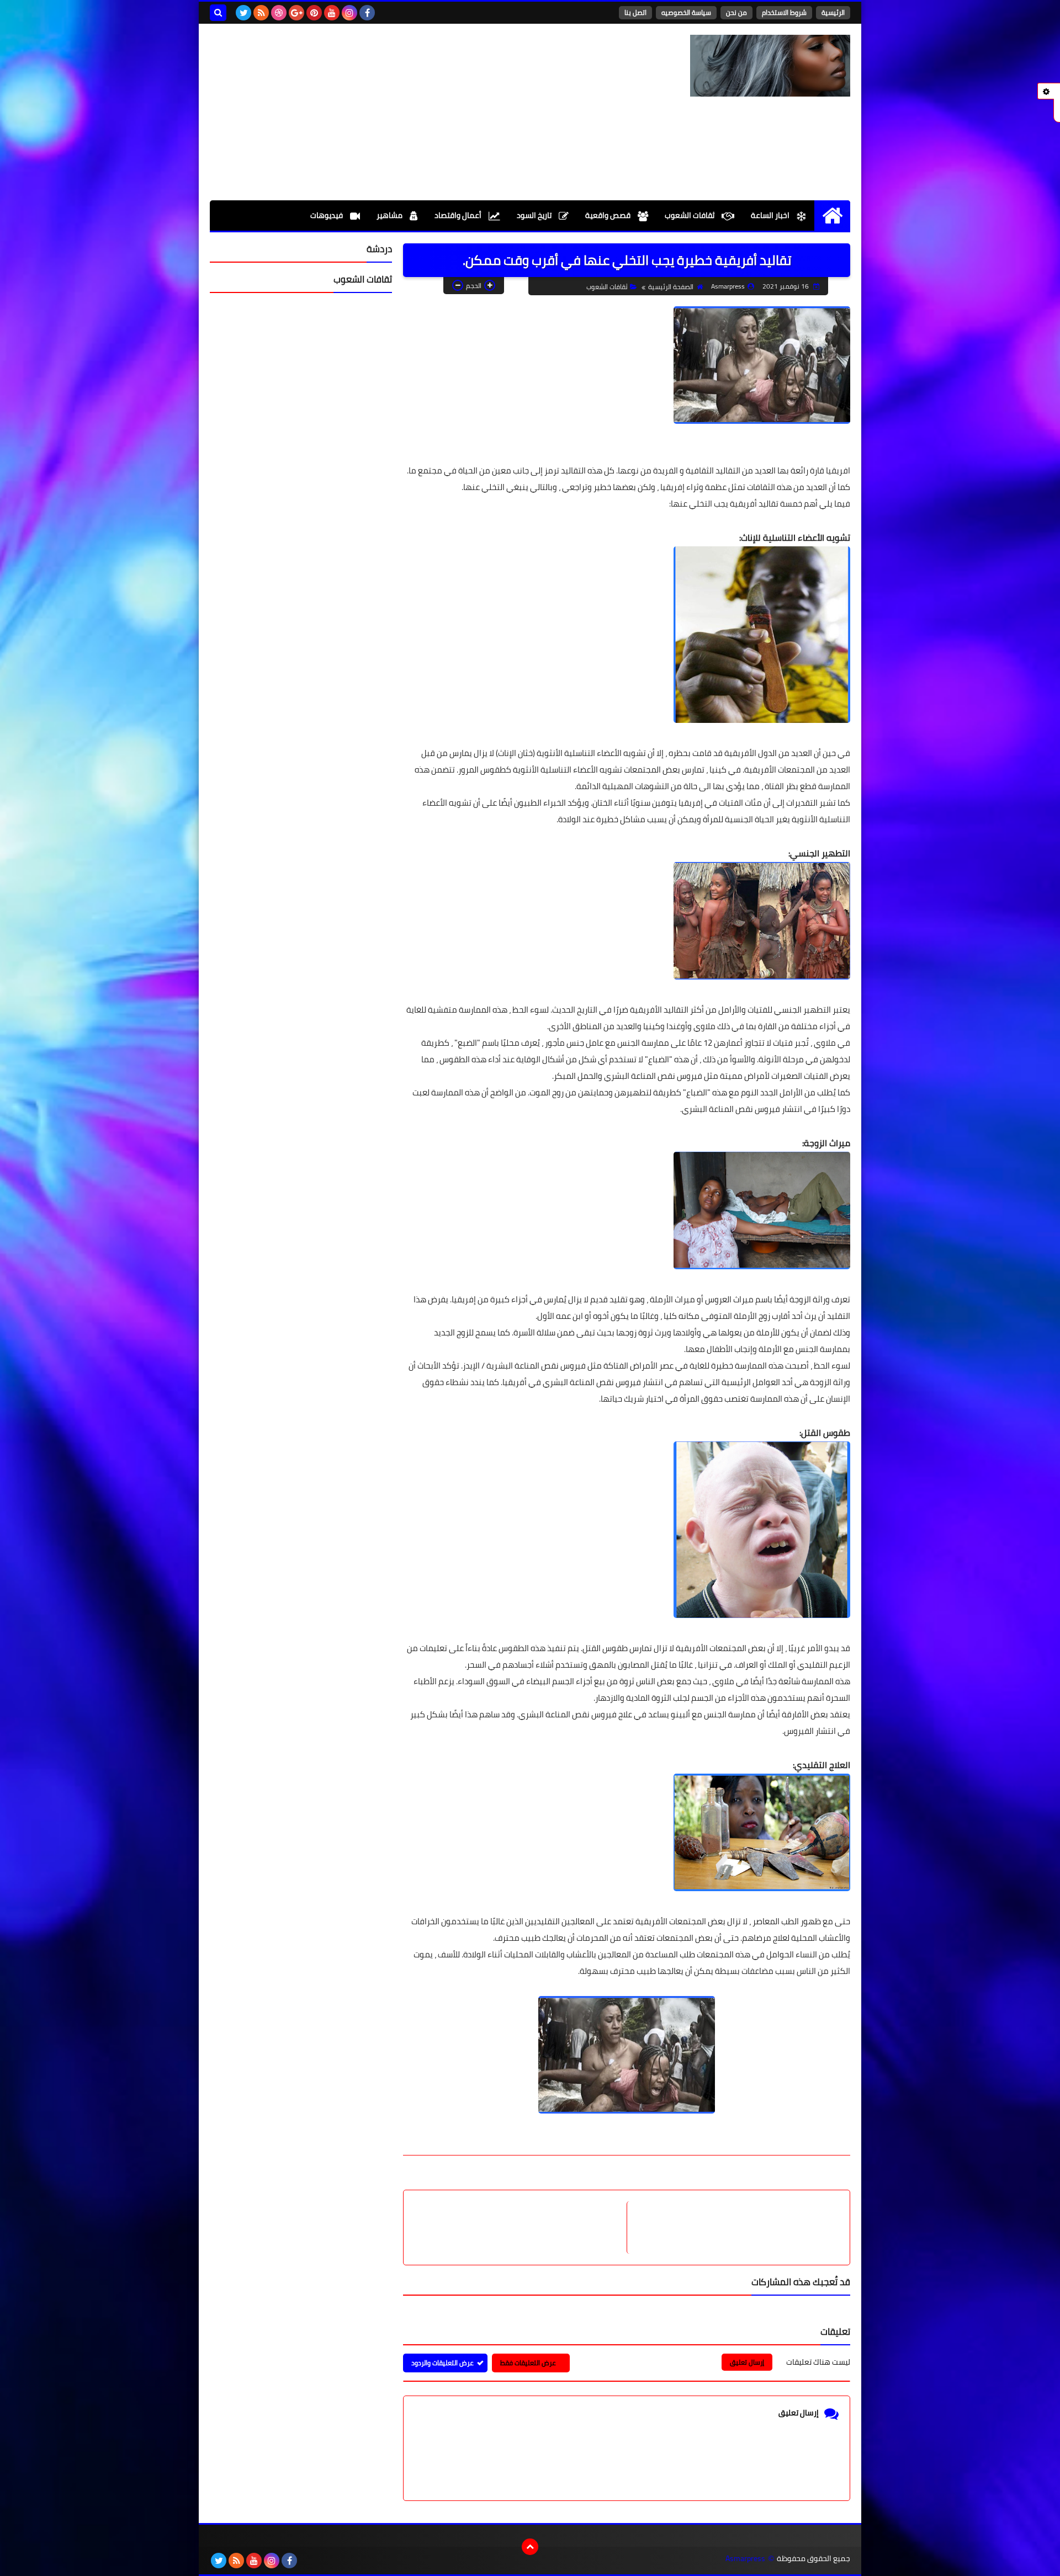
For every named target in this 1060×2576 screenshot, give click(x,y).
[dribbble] (279, 13)
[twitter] (243, 13)
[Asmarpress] (770, 66)
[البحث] (218, 13)
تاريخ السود (535, 215)
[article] (521, 2228)
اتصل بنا (635, 12)
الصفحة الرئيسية (671, 287)
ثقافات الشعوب (690, 215)
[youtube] (332, 13)
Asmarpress (745, 2559)
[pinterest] (314, 13)
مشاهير (390, 215)
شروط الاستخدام (784, 12)
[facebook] (367, 13)
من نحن (736, 12)
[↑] (530, 2547)
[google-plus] (296, 13)
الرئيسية (833, 12)
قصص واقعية (609, 215)
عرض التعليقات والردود (442, 2363)
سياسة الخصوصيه (686, 12)
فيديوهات (327, 215)
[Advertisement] (411, 112)
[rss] (261, 13)
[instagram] (349, 13)
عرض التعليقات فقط (528, 2363)
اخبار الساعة (771, 215)
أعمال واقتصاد (459, 215)
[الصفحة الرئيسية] (832, 215)
